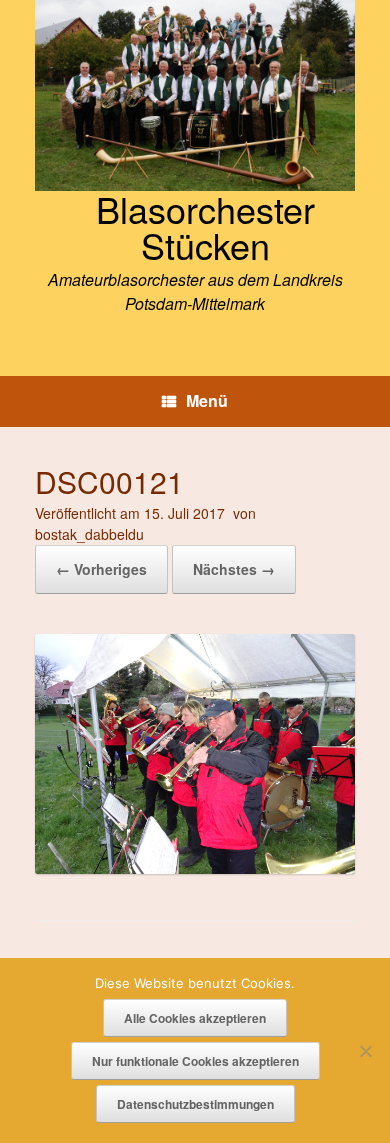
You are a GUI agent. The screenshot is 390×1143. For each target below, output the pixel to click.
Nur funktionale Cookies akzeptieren (195, 1061)
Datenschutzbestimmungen (195, 1104)
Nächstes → (234, 569)
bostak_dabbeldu (89, 534)
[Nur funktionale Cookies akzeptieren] (365, 1051)
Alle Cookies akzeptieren (195, 1018)
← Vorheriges (101, 569)
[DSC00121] (195, 867)
